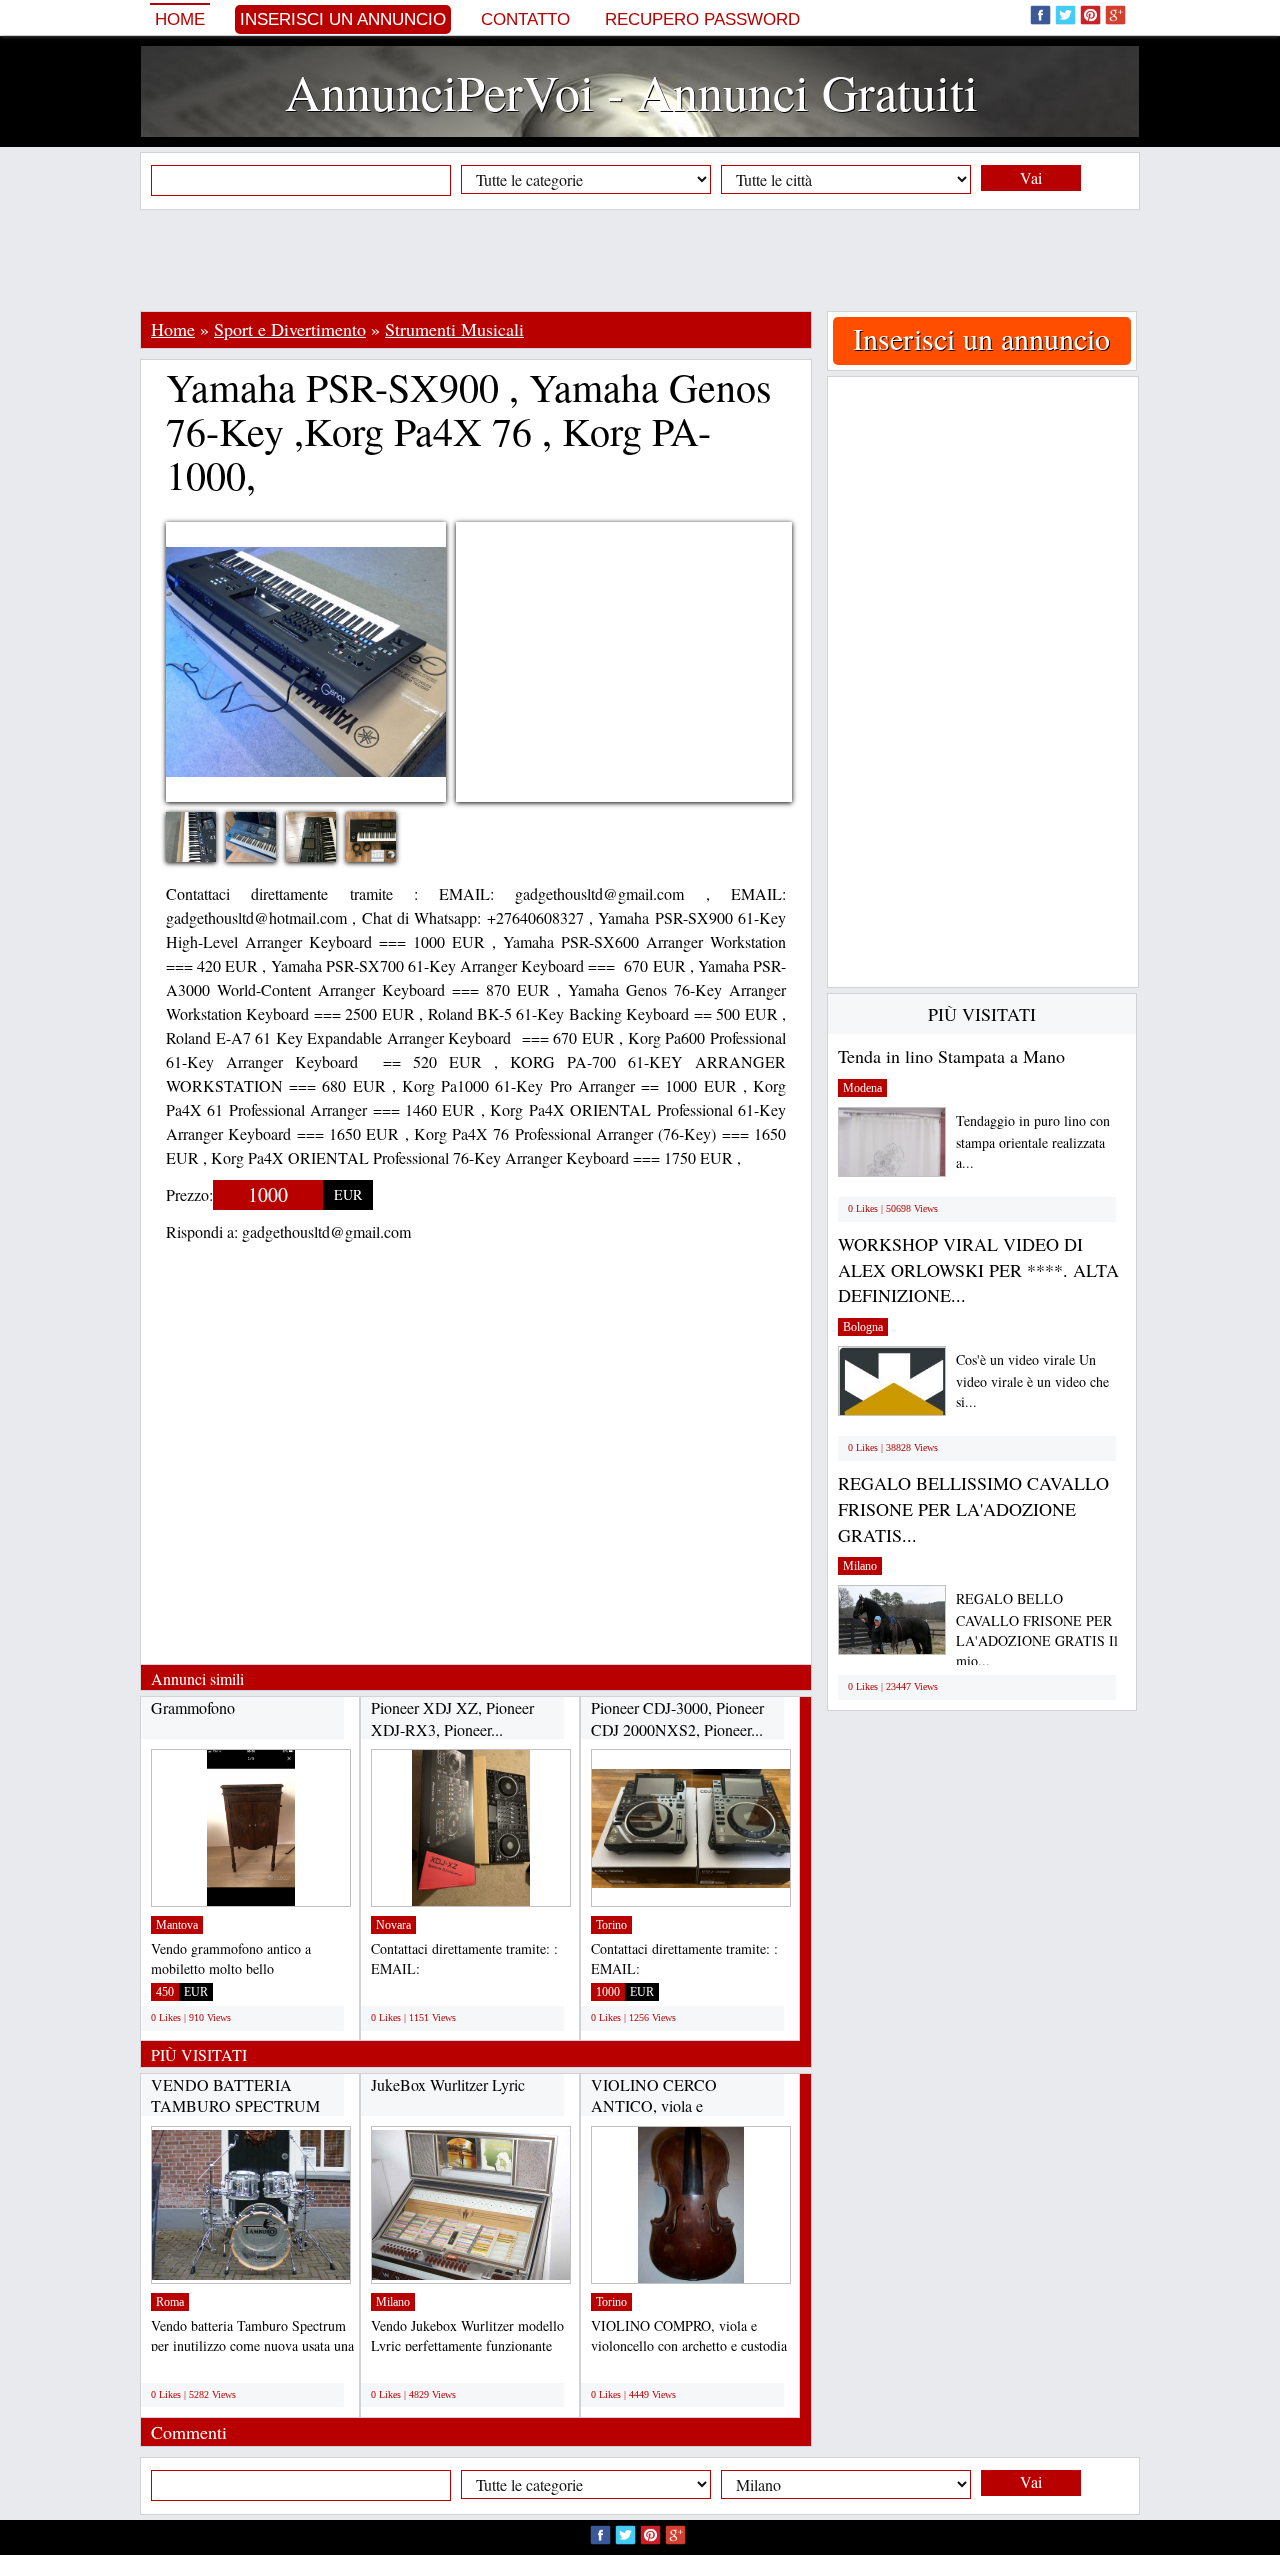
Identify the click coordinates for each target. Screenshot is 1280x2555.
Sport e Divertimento (290, 329)
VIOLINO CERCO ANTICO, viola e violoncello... (654, 2106)
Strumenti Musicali (454, 329)
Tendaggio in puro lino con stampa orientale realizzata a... (1033, 1141)
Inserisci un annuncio (343, 19)
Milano (393, 2302)
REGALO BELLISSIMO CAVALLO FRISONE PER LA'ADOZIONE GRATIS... (973, 1508)
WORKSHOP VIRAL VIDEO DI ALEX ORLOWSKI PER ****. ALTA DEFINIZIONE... (978, 1269)
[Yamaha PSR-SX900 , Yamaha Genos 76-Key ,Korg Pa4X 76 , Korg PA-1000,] (206, 850)
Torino (611, 1925)
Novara (393, 1925)
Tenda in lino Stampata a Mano (951, 1056)
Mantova (177, 1925)
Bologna (863, 1327)
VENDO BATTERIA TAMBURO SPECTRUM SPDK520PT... (235, 2106)
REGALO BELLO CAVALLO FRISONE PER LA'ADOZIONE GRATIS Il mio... (1037, 1629)
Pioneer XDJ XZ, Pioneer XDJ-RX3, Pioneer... (452, 1718)
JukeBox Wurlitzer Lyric (448, 2084)
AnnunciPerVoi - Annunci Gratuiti (631, 91)
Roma (170, 2302)
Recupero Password (702, 19)
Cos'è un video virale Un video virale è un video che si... (1032, 1380)
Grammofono (193, 1707)
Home (180, 19)
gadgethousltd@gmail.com (326, 1231)
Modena (862, 1088)
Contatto (525, 19)
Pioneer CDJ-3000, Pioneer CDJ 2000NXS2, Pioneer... (677, 1718)
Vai (1031, 177)
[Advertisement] (640, 260)
